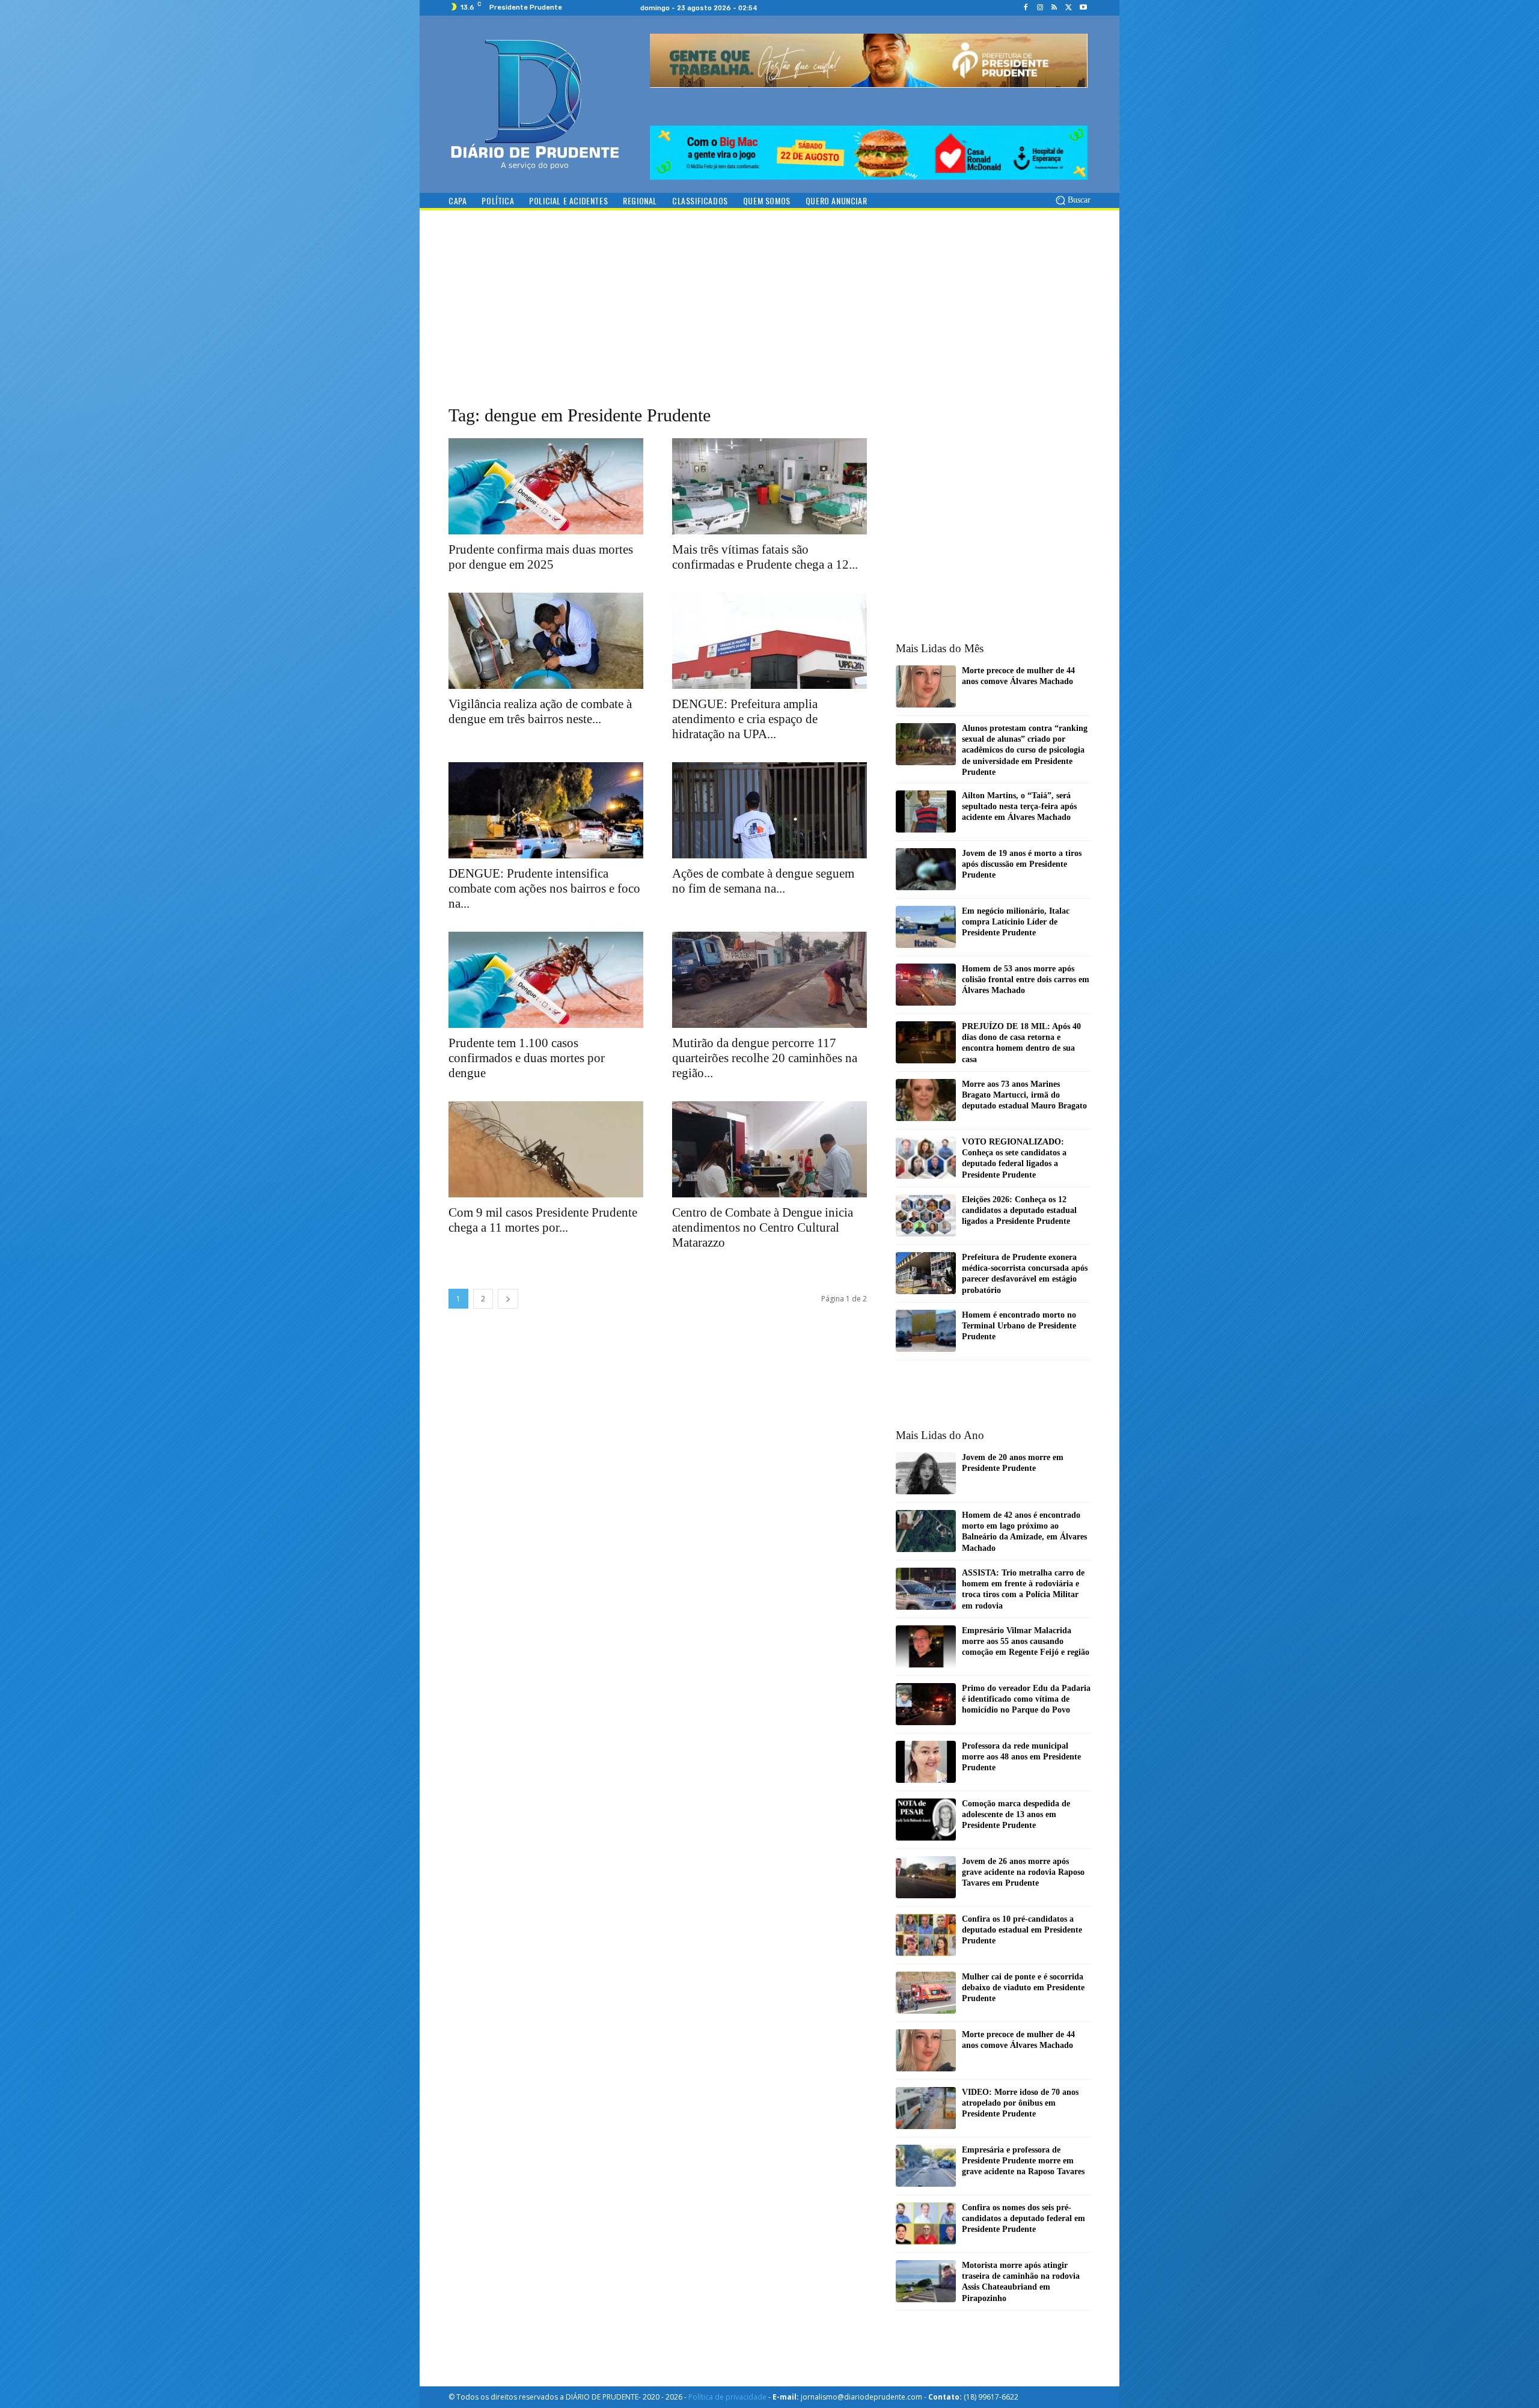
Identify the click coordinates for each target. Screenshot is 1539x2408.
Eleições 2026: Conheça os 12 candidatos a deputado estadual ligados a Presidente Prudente (1019, 1210)
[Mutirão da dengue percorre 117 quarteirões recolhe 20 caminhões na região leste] (769, 980)
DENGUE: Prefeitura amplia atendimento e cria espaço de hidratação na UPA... (745, 719)
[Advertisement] (769, 319)
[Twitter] (1069, 8)
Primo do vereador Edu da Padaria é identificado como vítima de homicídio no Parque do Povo (1026, 1699)
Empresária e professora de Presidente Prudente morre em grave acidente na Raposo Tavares (1023, 2161)
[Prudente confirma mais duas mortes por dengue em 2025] (546, 486)
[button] (1072, 200)
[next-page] (508, 1299)
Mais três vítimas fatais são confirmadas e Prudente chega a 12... (765, 557)
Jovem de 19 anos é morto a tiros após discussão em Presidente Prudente (1022, 864)
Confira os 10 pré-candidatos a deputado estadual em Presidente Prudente (1022, 1930)
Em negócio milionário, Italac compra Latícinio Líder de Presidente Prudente (1016, 922)
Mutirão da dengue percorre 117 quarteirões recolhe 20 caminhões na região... (765, 1058)
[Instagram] (1040, 8)
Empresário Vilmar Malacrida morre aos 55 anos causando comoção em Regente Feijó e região (1026, 1641)
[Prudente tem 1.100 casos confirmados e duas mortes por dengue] (546, 980)
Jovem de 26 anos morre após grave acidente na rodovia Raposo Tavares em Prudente (1023, 1872)
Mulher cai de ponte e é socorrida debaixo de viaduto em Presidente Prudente (1023, 1988)
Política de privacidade (727, 2397)
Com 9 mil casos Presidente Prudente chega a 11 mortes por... (543, 1220)
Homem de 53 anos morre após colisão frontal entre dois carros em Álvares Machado (1026, 979)
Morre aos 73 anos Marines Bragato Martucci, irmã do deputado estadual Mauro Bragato (1024, 1095)
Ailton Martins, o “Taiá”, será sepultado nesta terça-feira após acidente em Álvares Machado (1019, 806)
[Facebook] (1026, 8)
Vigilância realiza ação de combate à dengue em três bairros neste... (540, 711)
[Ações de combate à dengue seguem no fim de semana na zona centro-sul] (769, 810)
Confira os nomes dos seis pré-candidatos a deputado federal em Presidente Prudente (1023, 2218)
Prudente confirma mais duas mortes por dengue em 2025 (541, 557)
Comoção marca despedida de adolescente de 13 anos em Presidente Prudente (1016, 1814)
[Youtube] (1083, 8)
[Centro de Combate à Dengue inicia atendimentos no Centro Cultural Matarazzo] (769, 1149)
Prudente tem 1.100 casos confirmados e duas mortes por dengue (527, 1058)
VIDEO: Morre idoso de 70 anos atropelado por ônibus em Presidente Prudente (1020, 2103)
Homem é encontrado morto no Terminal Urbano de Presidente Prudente (1019, 1326)
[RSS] (1054, 8)
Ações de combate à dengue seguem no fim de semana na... (763, 881)
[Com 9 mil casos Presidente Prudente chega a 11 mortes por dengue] (546, 1149)
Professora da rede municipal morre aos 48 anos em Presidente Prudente (1021, 1757)
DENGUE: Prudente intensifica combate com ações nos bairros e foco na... (544, 888)
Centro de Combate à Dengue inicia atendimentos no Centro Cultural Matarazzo (763, 1227)
